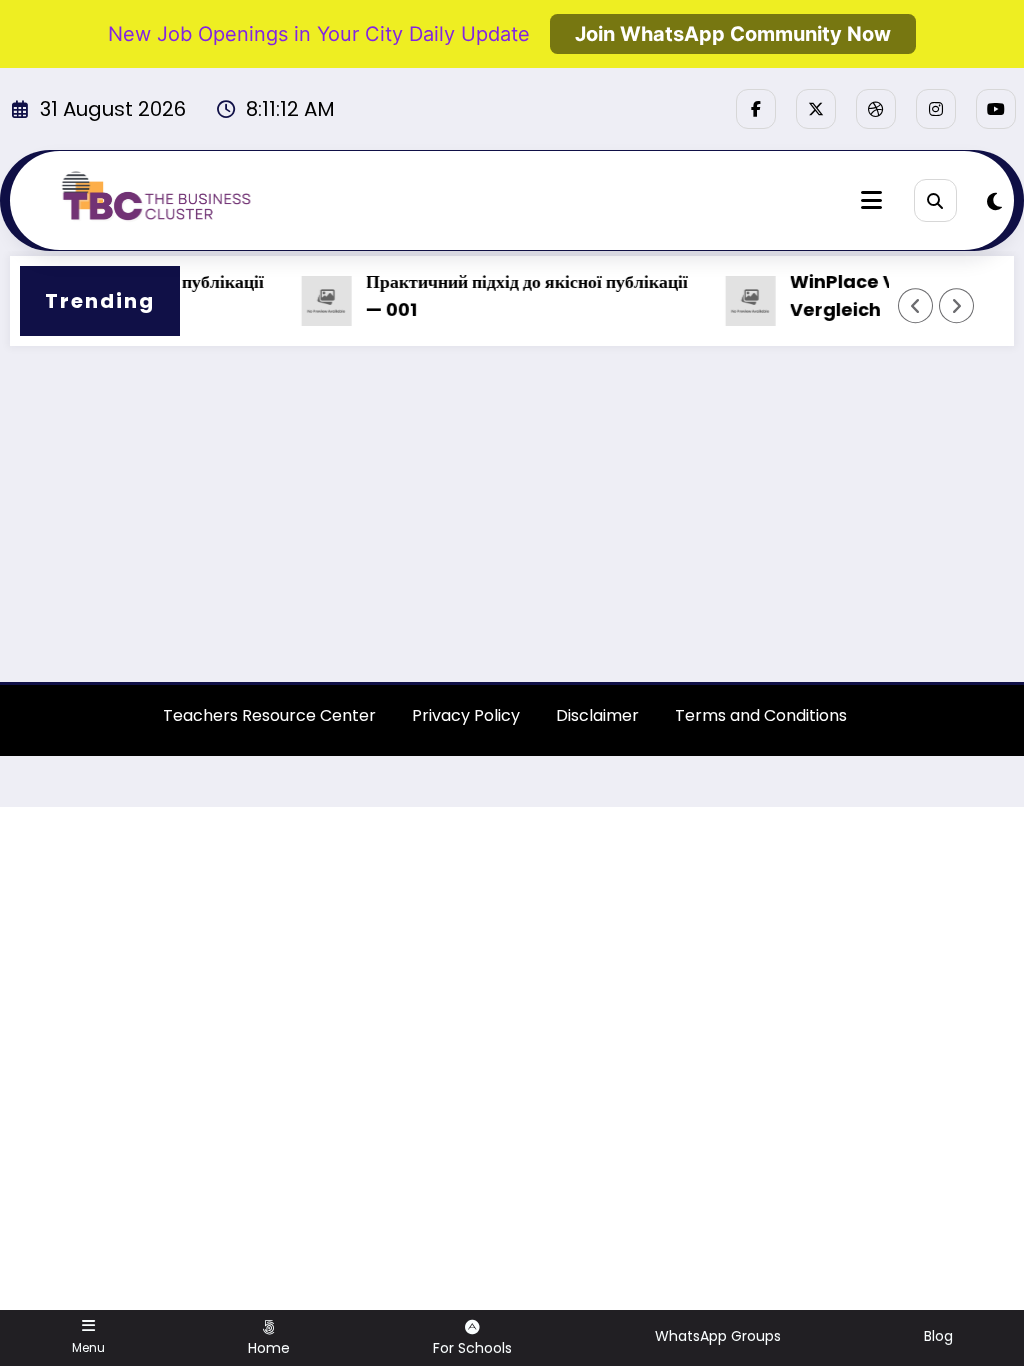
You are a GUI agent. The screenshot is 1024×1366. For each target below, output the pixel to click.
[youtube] (996, 109)
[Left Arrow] (916, 306)
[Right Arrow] (957, 306)
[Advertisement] (512, 516)
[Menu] (871, 200)
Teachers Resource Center (269, 715)
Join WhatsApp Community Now (733, 34)
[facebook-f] (756, 109)
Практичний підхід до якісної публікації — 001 (512, 296)
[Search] (935, 200)
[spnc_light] (994, 202)
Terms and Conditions (761, 715)
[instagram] (936, 109)
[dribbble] (876, 109)
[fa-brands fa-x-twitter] (816, 109)
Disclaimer (597, 715)
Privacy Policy (466, 715)
